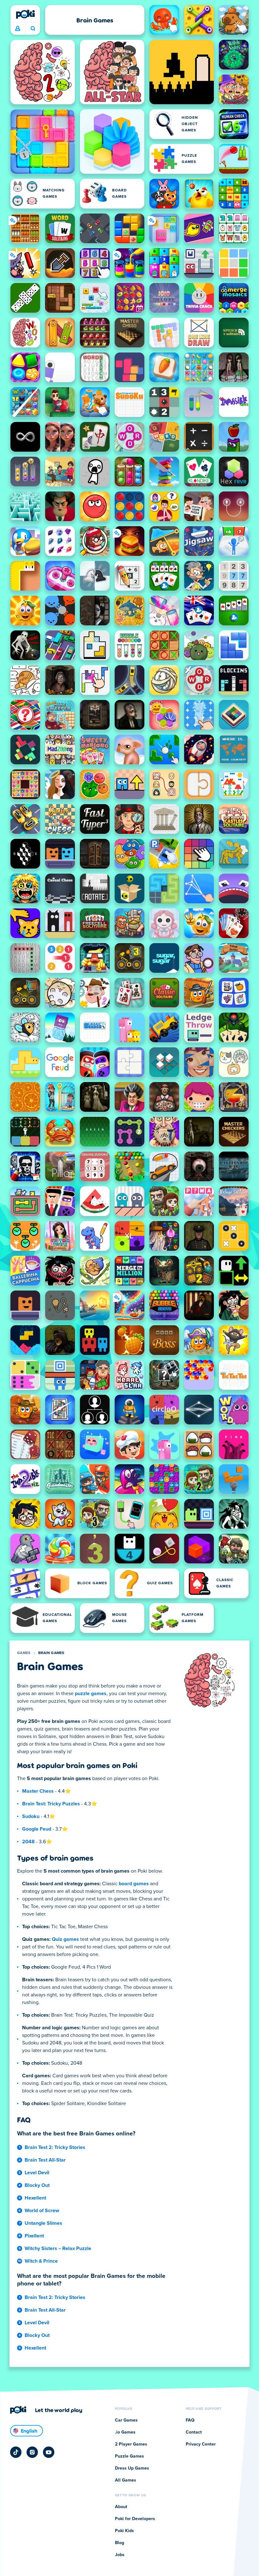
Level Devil (37, 2173)
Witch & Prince (41, 2261)
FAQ (190, 2420)
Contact (194, 2432)
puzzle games (91, 1694)
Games (24, 1653)
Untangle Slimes (43, 2223)
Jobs (120, 2555)
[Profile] (18, 29)
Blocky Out (37, 2185)
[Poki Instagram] (32, 2452)
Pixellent (34, 2236)
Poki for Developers (135, 2519)
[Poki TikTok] (16, 2452)
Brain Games (51, 1653)
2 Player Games (131, 2444)
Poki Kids (124, 2531)
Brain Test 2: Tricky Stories (55, 2147)
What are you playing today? (33, 29)
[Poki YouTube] (49, 2452)
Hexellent (35, 2198)
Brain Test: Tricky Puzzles (51, 1804)
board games (134, 1884)
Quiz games (65, 1939)
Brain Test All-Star (45, 2160)
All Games (126, 2480)
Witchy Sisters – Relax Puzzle (58, 2248)
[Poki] (25, 14)
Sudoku (31, 1816)
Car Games (126, 2420)
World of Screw (42, 2211)
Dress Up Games (132, 2468)
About (121, 2507)
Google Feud (37, 1829)
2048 (28, 1842)
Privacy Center (201, 2444)
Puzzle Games (129, 2456)
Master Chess (38, 1791)
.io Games (125, 2432)
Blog (120, 2543)
